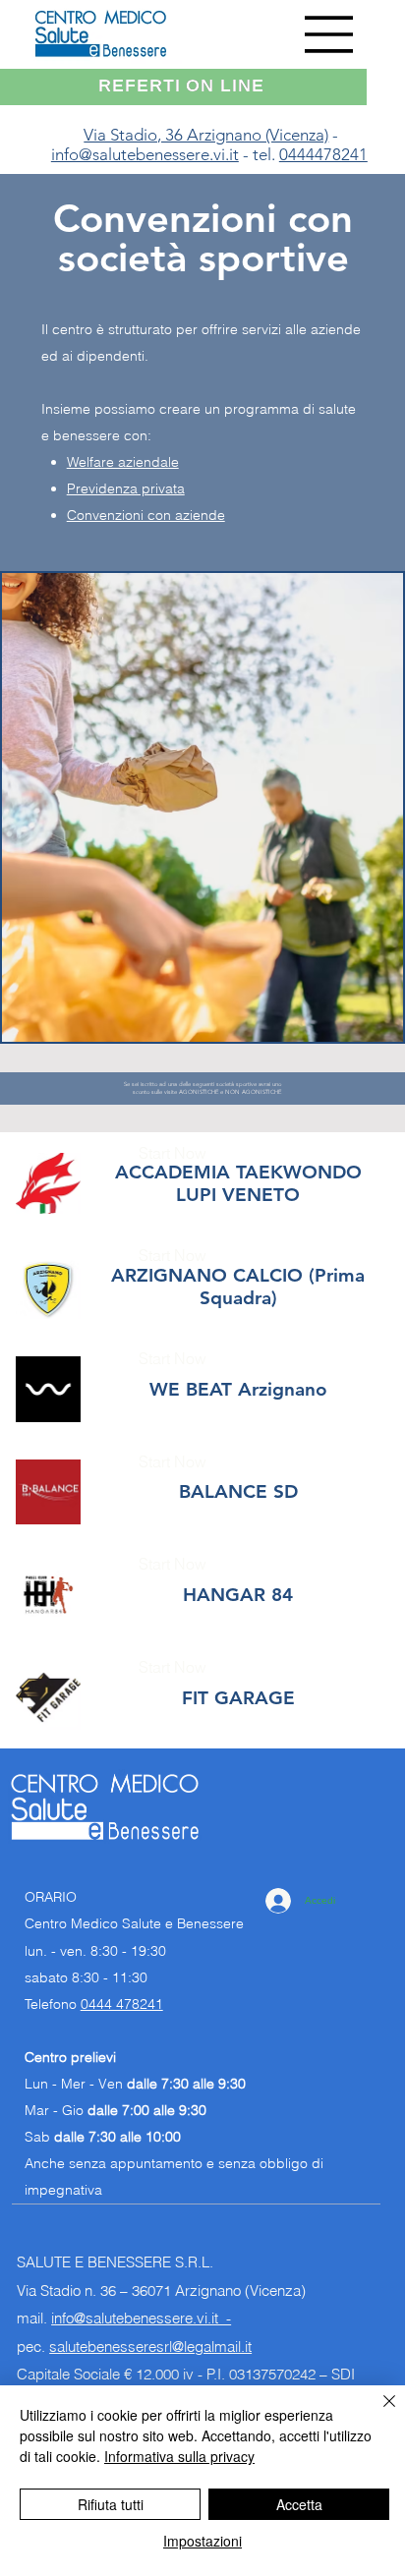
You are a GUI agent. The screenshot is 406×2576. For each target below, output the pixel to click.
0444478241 (323, 154)
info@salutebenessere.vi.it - (141, 2318)
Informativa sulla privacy (179, 2456)
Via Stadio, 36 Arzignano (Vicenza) (206, 135)
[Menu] (329, 34)
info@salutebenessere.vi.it (145, 154)
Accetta (299, 2504)
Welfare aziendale (123, 462)
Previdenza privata (126, 488)
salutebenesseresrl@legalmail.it (150, 2347)
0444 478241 (122, 2004)
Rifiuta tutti (111, 2504)
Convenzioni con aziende (146, 515)
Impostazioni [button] (203, 2541)
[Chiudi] (377, 2413)
